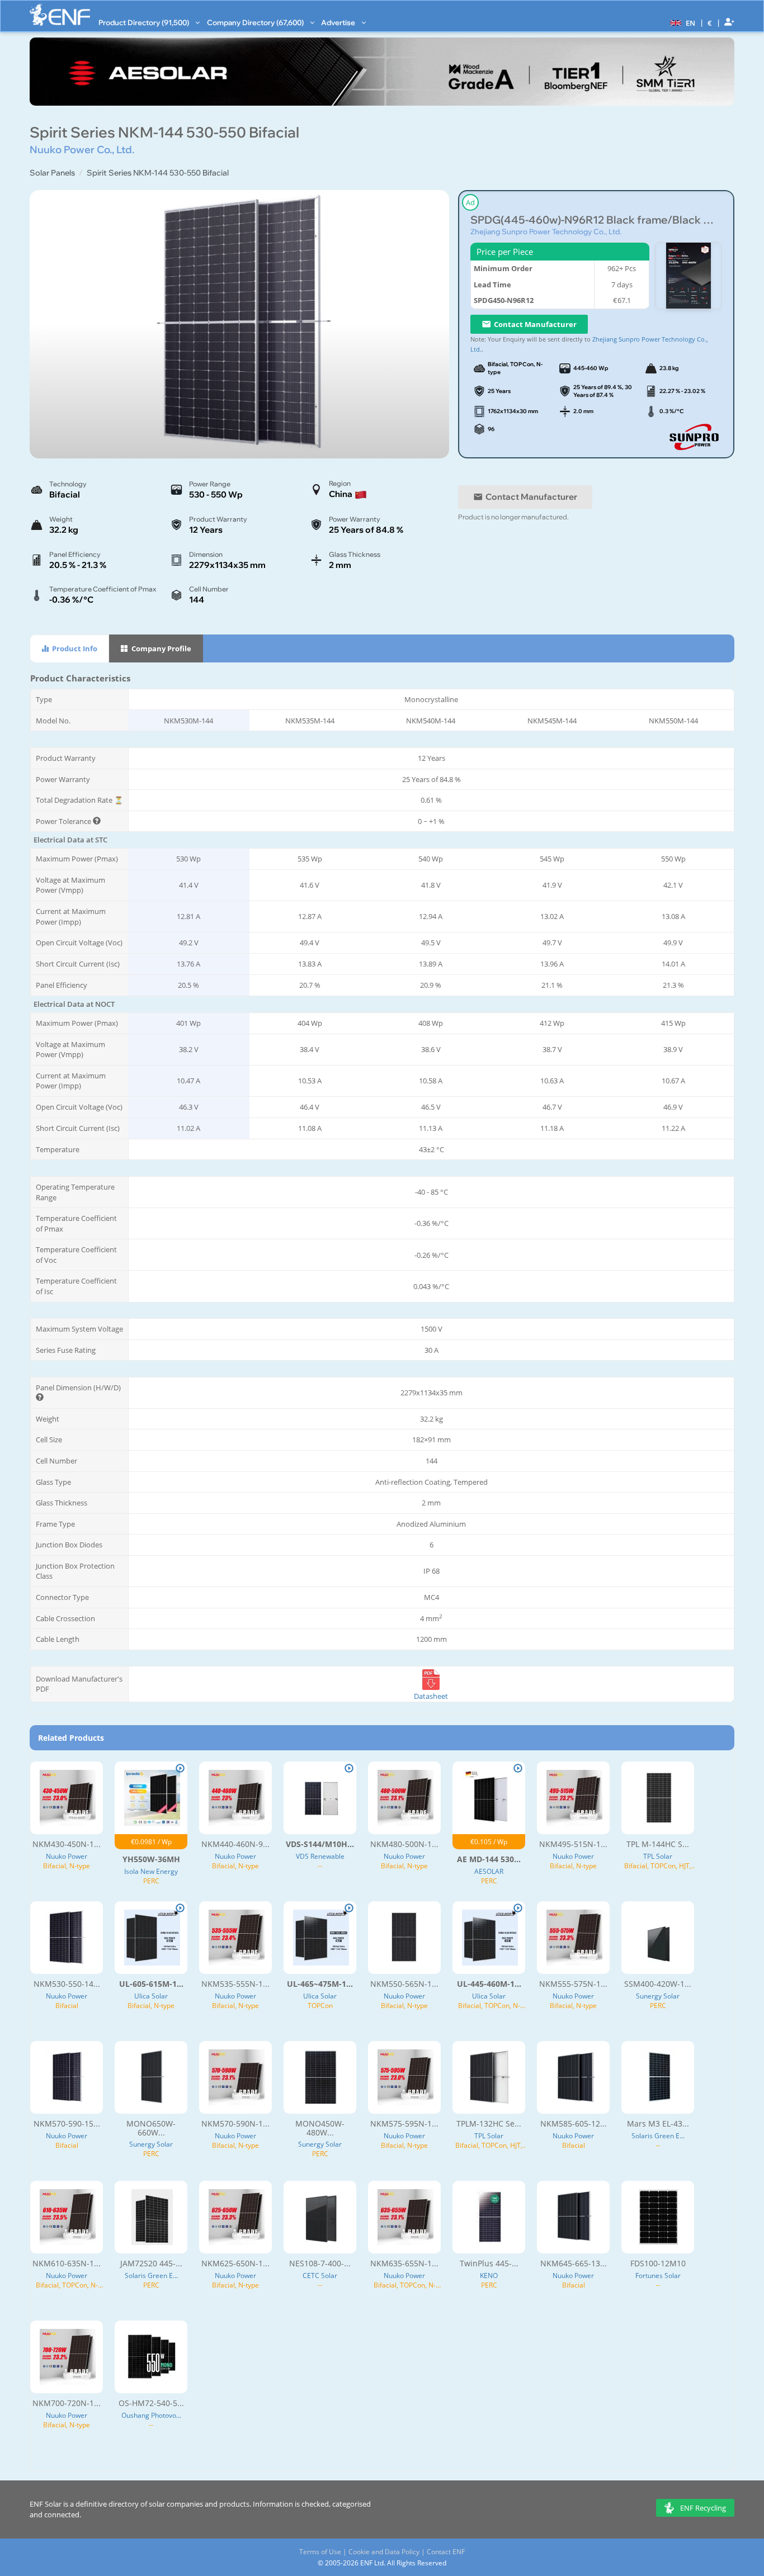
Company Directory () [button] (256, 22)
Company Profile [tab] (161, 648)
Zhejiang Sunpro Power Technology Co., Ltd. (546, 231)
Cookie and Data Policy (384, 2552)
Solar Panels (52, 173)
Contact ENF (446, 2552)
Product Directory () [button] (145, 22)
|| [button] (710, 23)
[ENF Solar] (60, 15)
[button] (681, 22)
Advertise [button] (339, 22)
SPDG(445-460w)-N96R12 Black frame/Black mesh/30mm (596, 220)
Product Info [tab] (74, 648)
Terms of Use (320, 2552)
